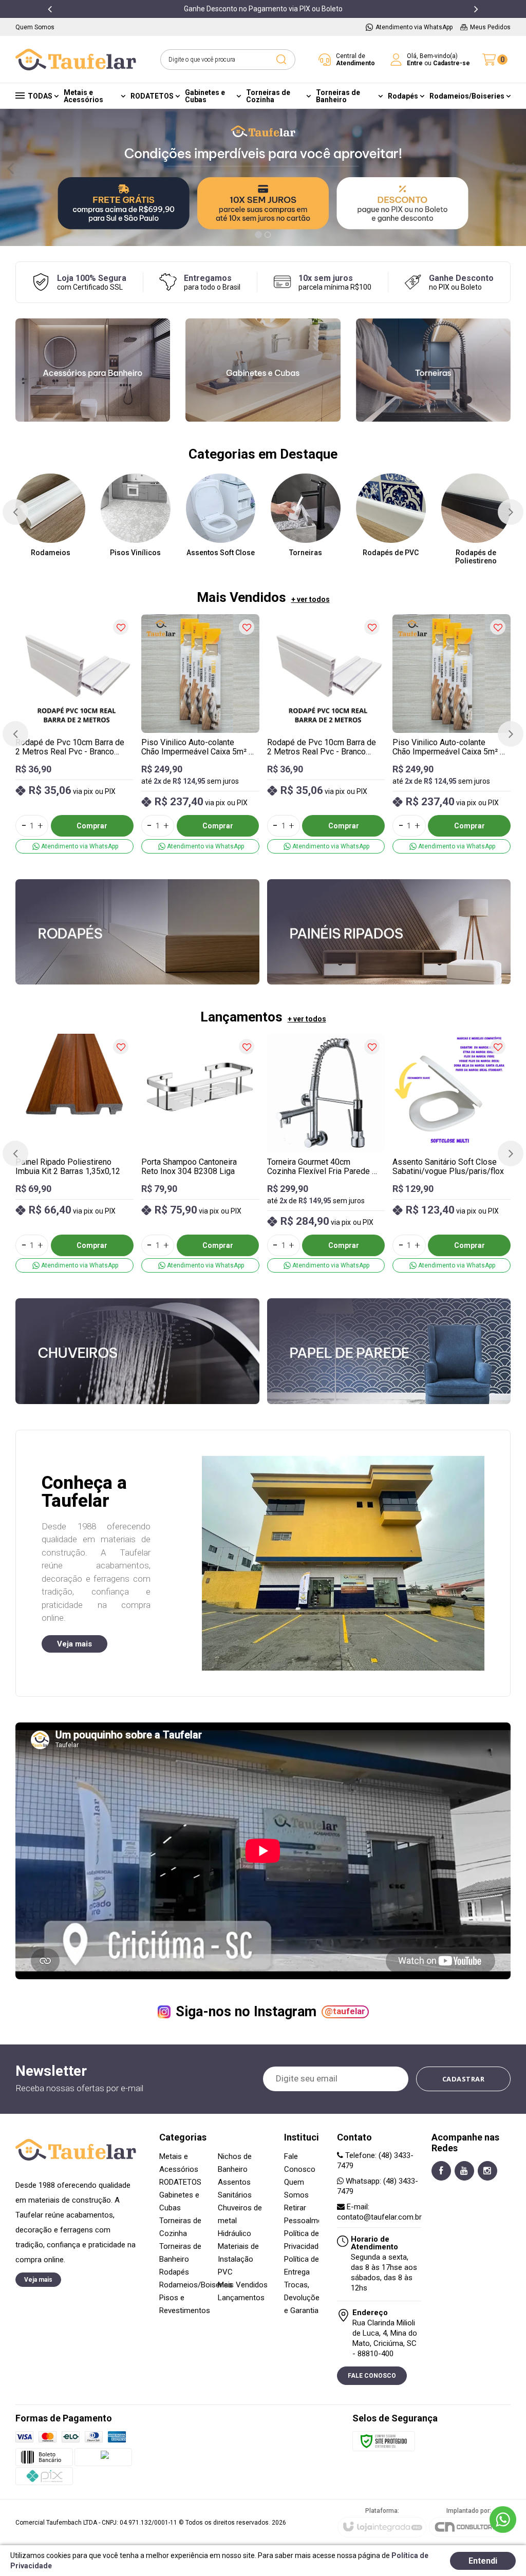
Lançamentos (241, 2298)
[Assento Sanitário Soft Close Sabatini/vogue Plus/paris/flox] (452, 1153)
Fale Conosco (372, 2376)
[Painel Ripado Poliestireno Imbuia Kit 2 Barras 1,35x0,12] (74, 1153)
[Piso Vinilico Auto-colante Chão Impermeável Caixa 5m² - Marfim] (200, 734)
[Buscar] (281, 60)
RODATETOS (180, 2182)
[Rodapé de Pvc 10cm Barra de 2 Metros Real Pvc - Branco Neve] (74, 734)
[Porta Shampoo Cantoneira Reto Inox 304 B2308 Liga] (200, 1153)
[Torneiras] (433, 370)
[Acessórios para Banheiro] (93, 370)
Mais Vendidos (243, 2285)
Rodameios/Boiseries (196, 2285)
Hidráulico (234, 2233)
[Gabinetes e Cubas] (263, 370)
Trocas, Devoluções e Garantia (304, 2298)
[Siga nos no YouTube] (464, 2171)
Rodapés (174, 2272)
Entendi (483, 2561)
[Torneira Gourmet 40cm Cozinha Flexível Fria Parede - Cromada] (326, 1153)
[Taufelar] (76, 60)
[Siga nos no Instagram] (487, 2171)
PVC (225, 2272)
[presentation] (50, 9)
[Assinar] (464, 2079)
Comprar (92, 826)
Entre (415, 63)
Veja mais (74, 1644)
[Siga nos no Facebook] (441, 2171)
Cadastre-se (452, 63)
